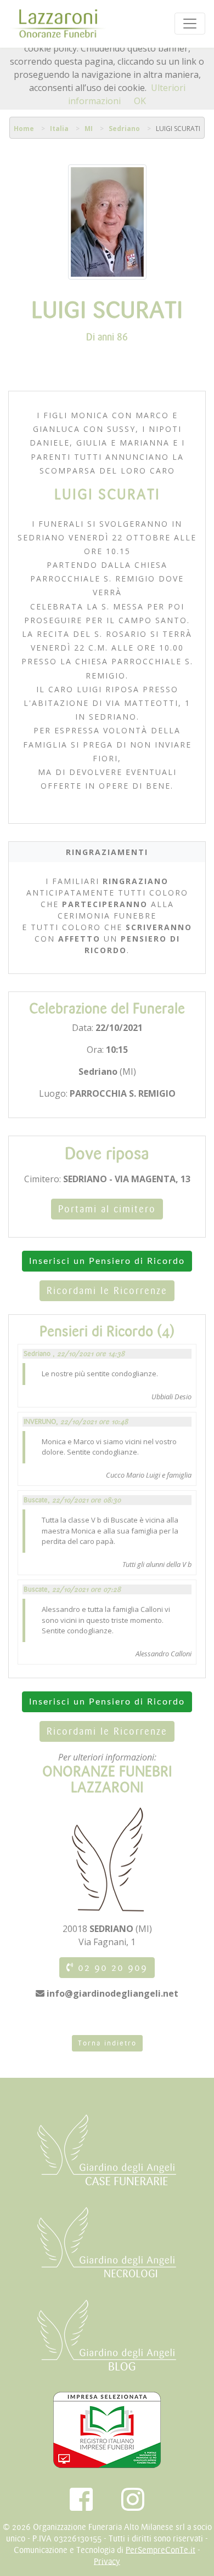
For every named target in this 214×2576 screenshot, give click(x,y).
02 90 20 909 (111, 1968)
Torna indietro (107, 2043)
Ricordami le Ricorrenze (107, 1291)
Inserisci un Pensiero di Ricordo (107, 1261)
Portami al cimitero (107, 1209)
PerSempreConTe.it (161, 2550)
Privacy (107, 2561)
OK (140, 101)
